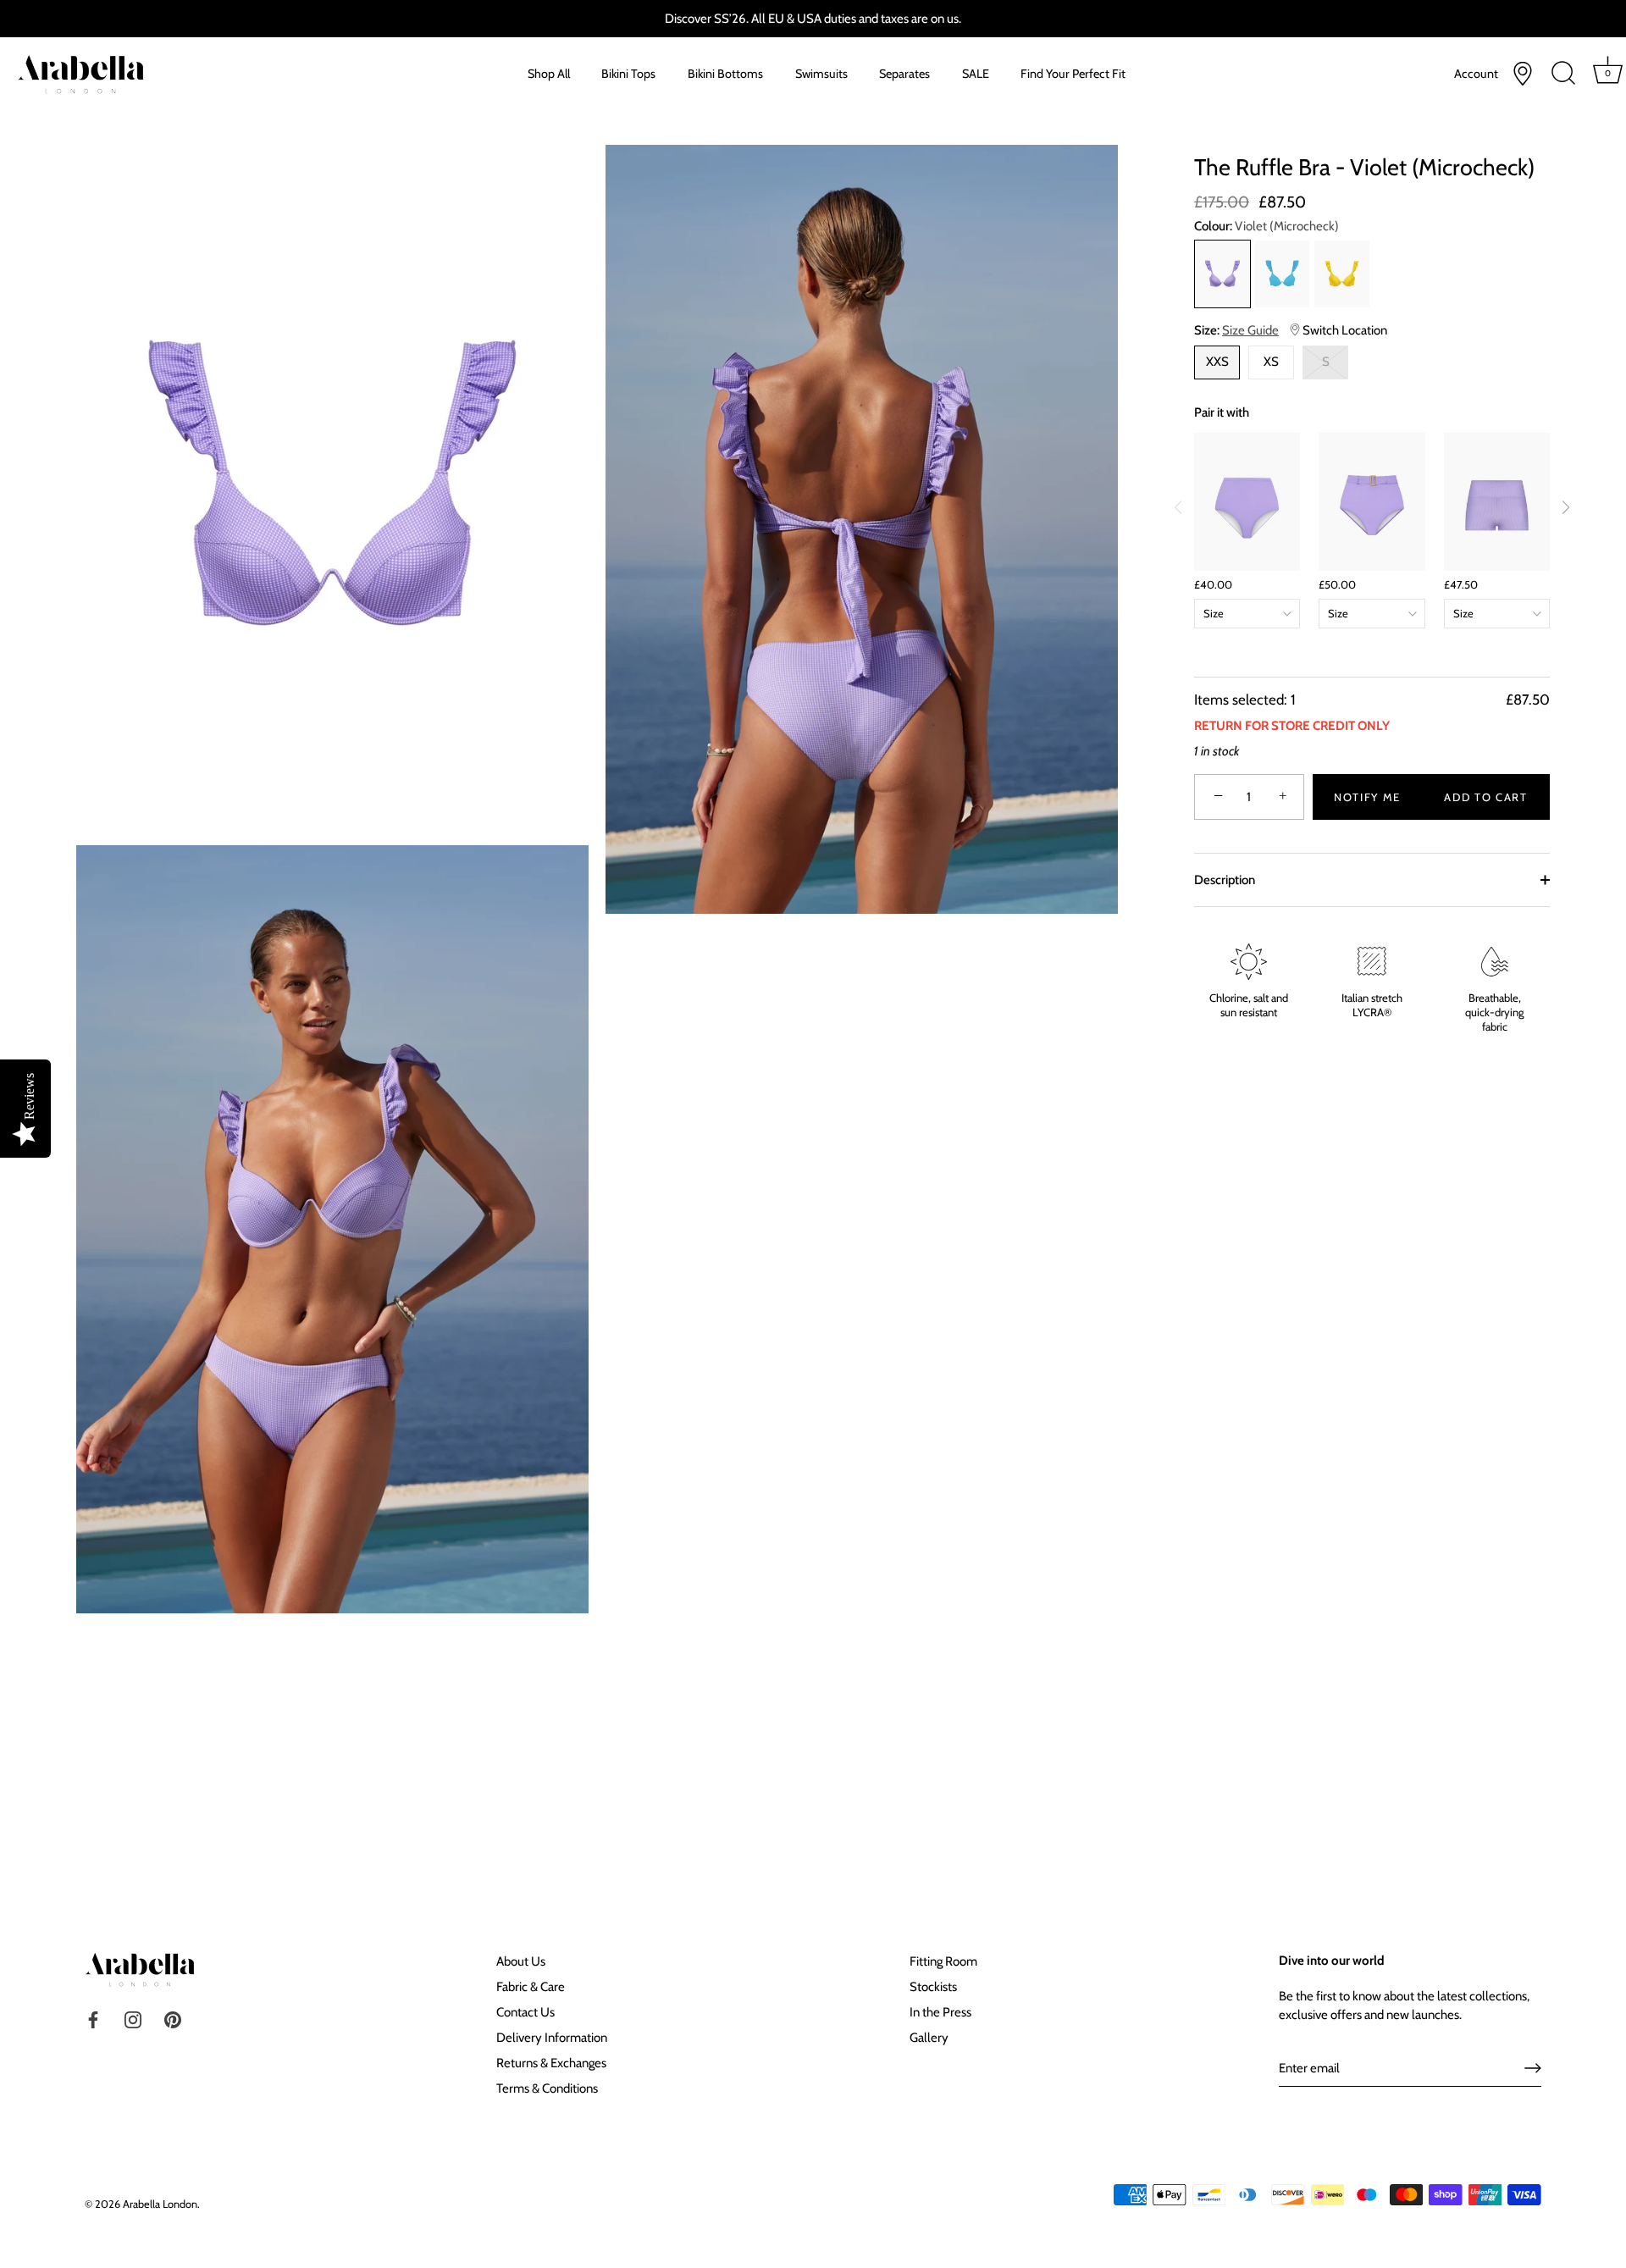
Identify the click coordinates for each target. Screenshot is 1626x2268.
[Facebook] (93, 2018)
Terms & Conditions (547, 2088)
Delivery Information (552, 2038)
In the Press (940, 2012)
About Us (521, 1961)
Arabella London (160, 2204)
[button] (1566, 507)
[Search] (1564, 74)
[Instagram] (133, 2018)
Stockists (933, 1987)
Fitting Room (943, 1961)
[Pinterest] (173, 2018)
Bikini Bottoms (725, 74)
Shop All (549, 74)
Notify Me (1367, 797)
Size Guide (1250, 330)
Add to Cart (1486, 797)
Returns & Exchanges (551, 2063)
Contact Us (525, 2012)
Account (1476, 74)
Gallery (929, 2038)
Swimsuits (821, 74)
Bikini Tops (628, 74)
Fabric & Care (531, 1987)
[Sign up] (1533, 2068)
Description (1225, 880)
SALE (976, 74)
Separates (904, 74)
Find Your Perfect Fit (1073, 74)
